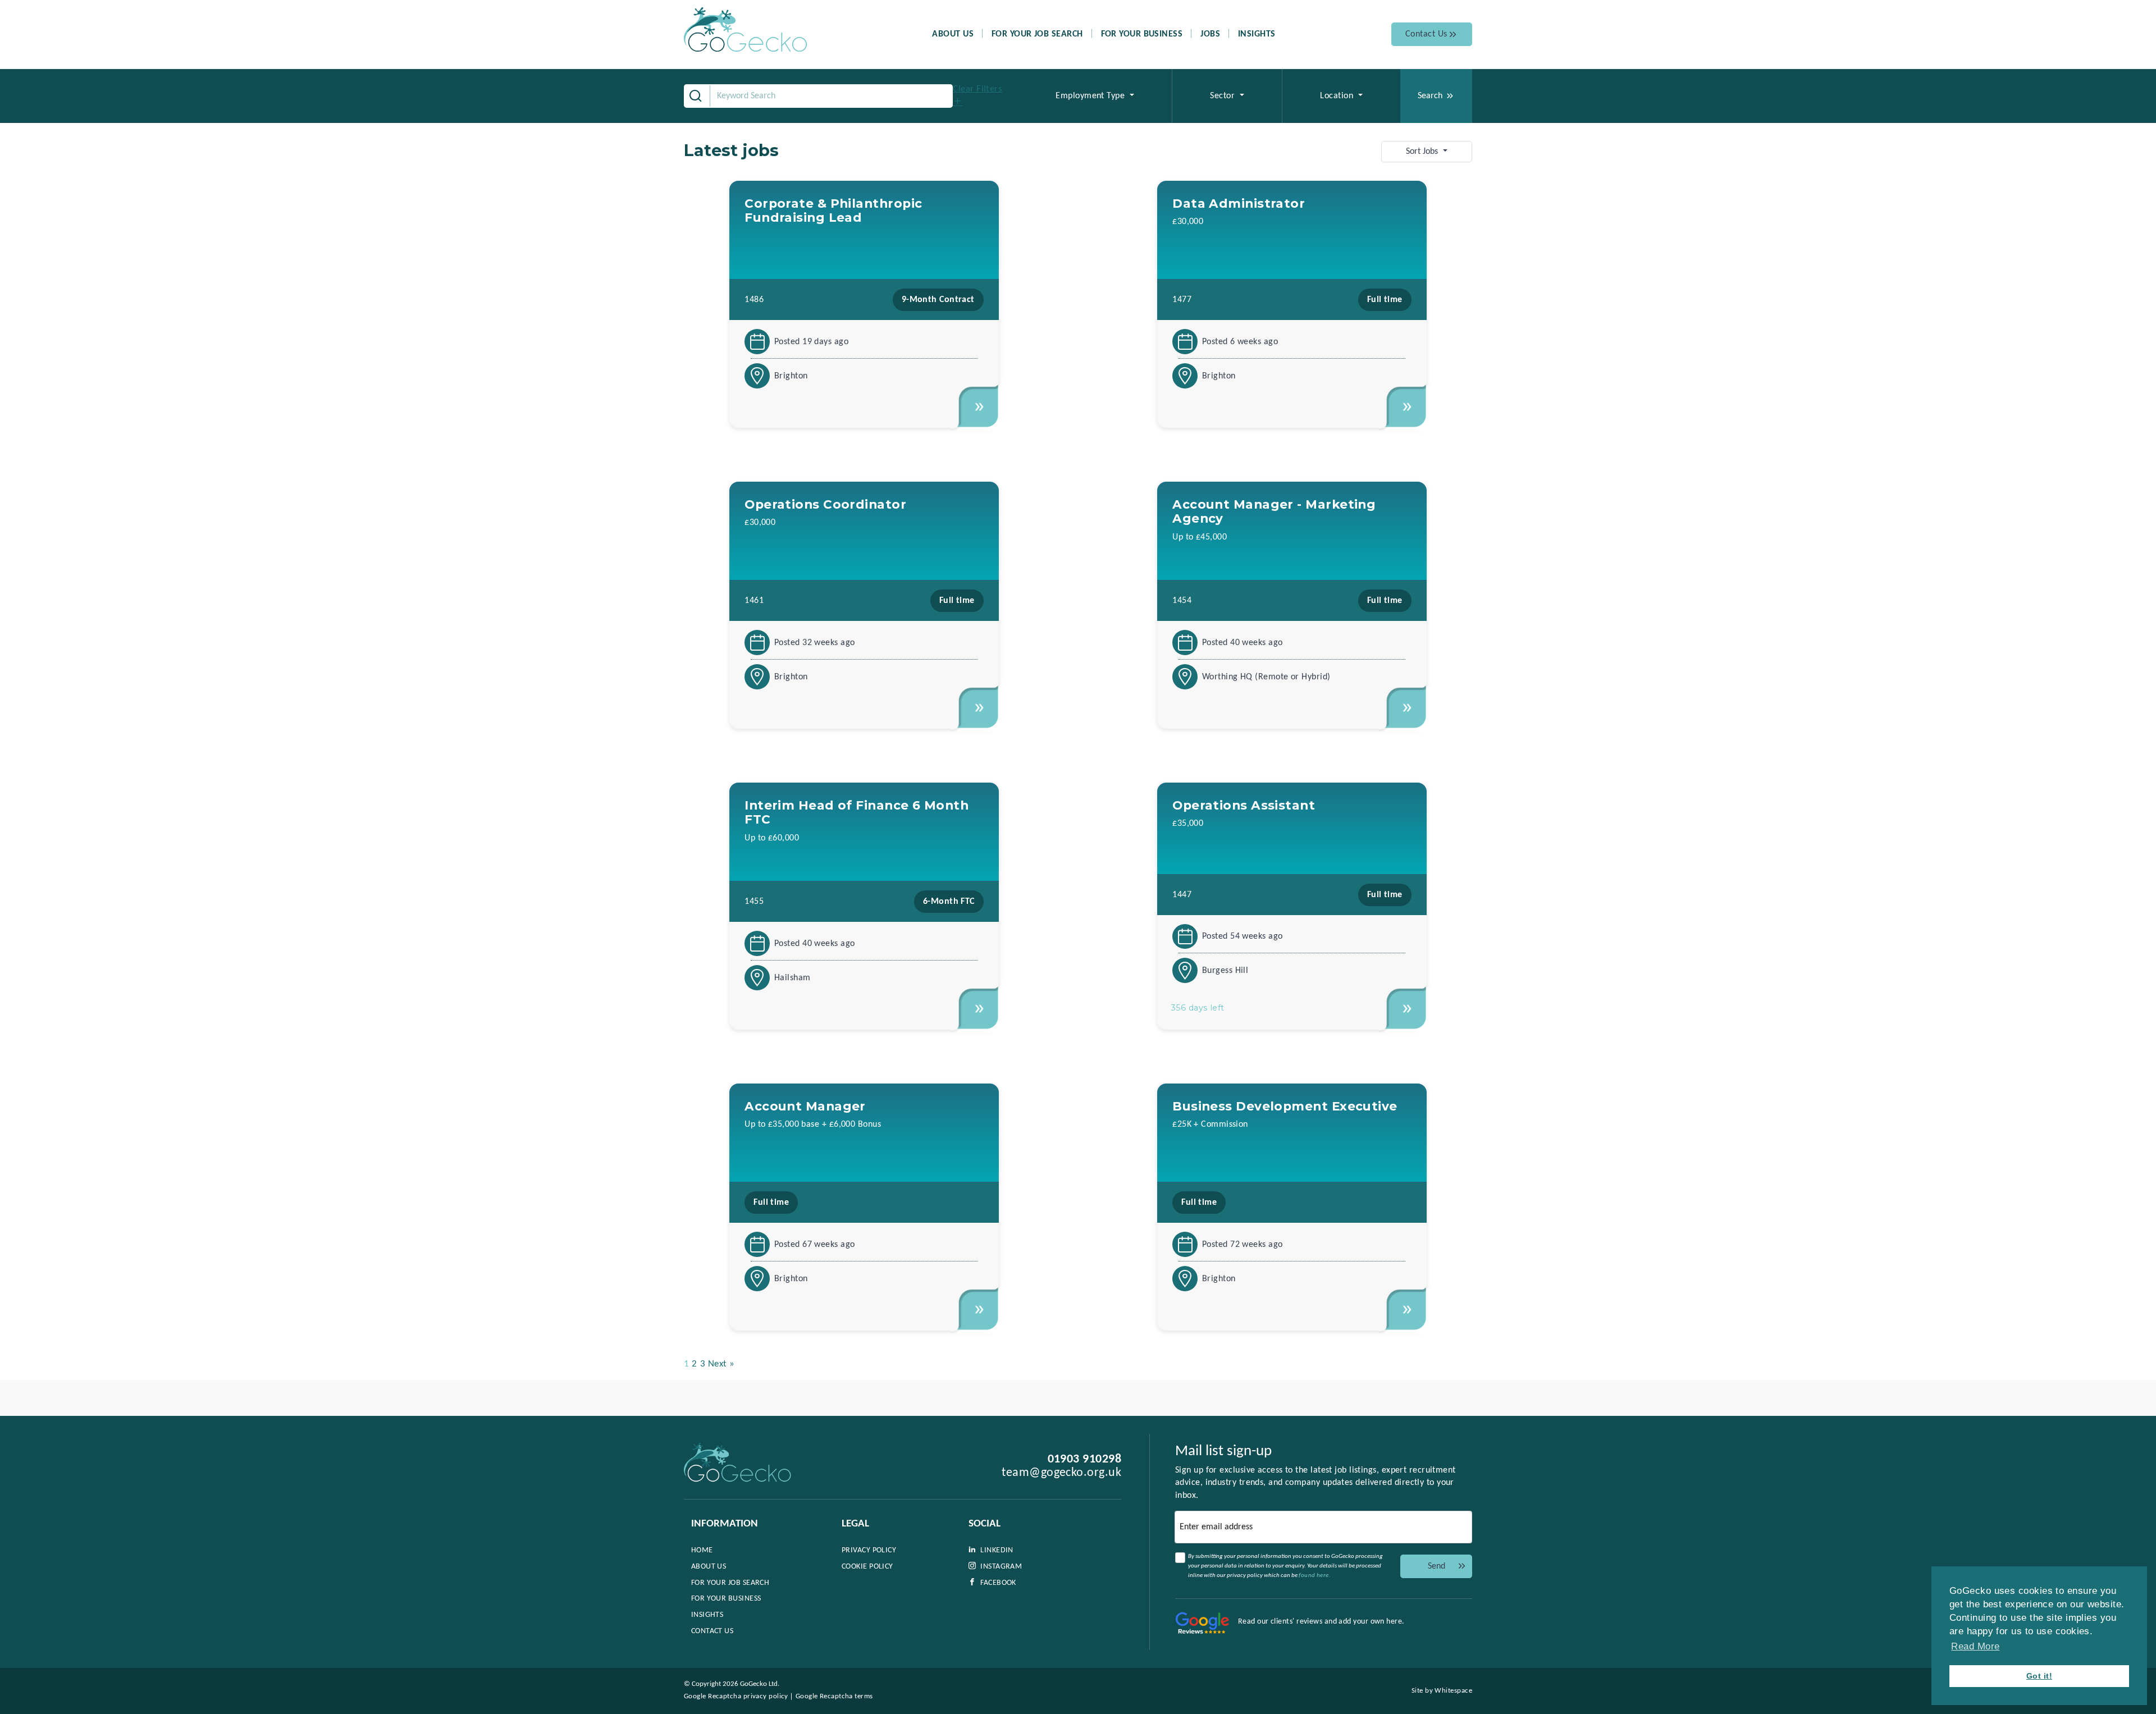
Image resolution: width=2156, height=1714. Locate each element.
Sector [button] (1223, 96)
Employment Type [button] (1091, 96)
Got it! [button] (2039, 1676)
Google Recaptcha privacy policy (736, 1696)
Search (1430, 96)
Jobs (1210, 34)
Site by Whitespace (1442, 1691)
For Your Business (1142, 34)
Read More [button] (1975, 1646)
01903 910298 (1084, 1459)
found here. (1315, 1576)
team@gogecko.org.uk (1061, 1473)
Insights (1257, 34)
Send (1436, 1566)
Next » (721, 1364)
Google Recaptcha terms (834, 1696)
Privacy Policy (869, 1550)
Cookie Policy (867, 1567)
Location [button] (1338, 96)
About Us (953, 34)
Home (702, 1550)
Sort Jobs (1423, 152)
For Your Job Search (1037, 34)
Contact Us (1426, 34)
